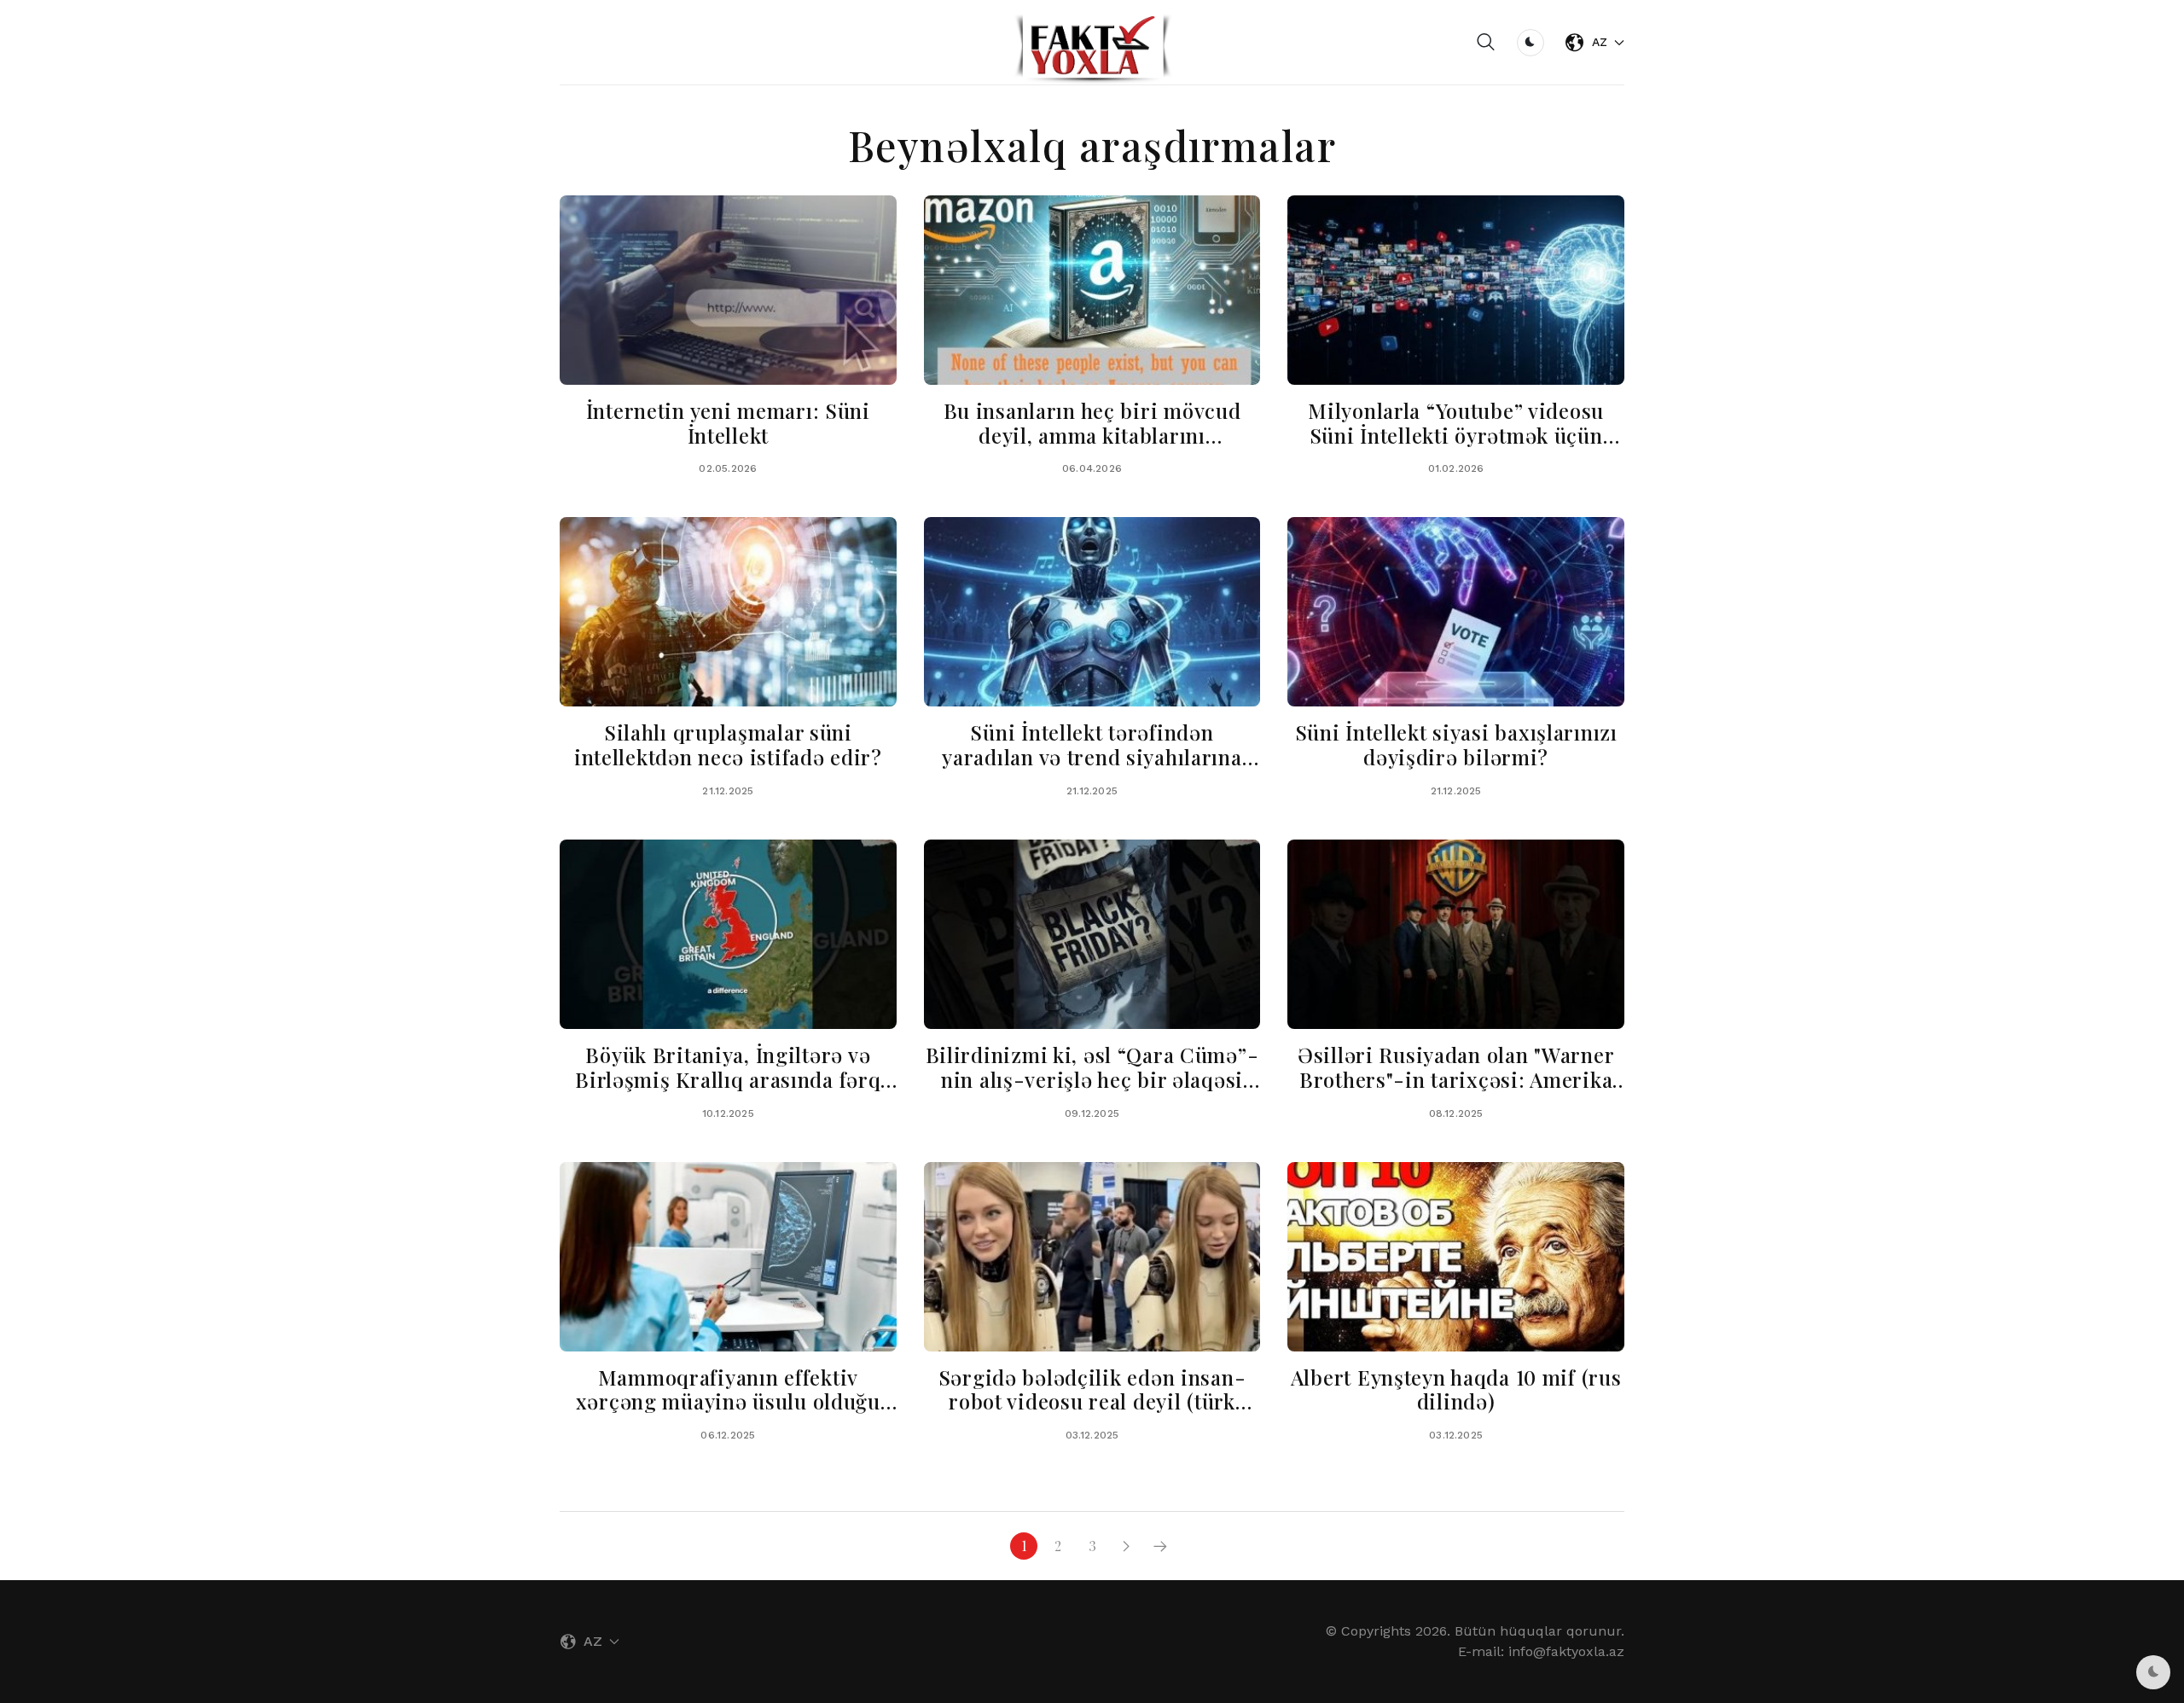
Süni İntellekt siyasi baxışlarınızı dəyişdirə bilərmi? (1456, 744)
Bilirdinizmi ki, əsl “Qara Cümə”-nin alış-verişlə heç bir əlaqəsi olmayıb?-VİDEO (1092, 1079)
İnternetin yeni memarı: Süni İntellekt (728, 423)
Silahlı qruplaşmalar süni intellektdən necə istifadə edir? (728, 744)
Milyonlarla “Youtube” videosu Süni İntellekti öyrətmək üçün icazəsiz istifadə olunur (1456, 435)
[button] (1486, 43)
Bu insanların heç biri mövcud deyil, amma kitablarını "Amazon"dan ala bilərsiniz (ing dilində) (1092, 447)
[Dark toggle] (1531, 43)
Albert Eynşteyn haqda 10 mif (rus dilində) (1456, 1389)
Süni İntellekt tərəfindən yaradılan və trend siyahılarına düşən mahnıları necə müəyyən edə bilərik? (1092, 769)
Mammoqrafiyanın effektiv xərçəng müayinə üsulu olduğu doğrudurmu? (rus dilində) (728, 1402)
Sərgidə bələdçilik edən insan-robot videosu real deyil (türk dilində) (1092, 1402)
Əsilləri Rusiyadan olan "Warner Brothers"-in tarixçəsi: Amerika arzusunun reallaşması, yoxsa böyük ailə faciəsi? (1456, 1091)
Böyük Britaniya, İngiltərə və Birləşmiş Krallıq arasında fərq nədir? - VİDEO (728, 1079)
